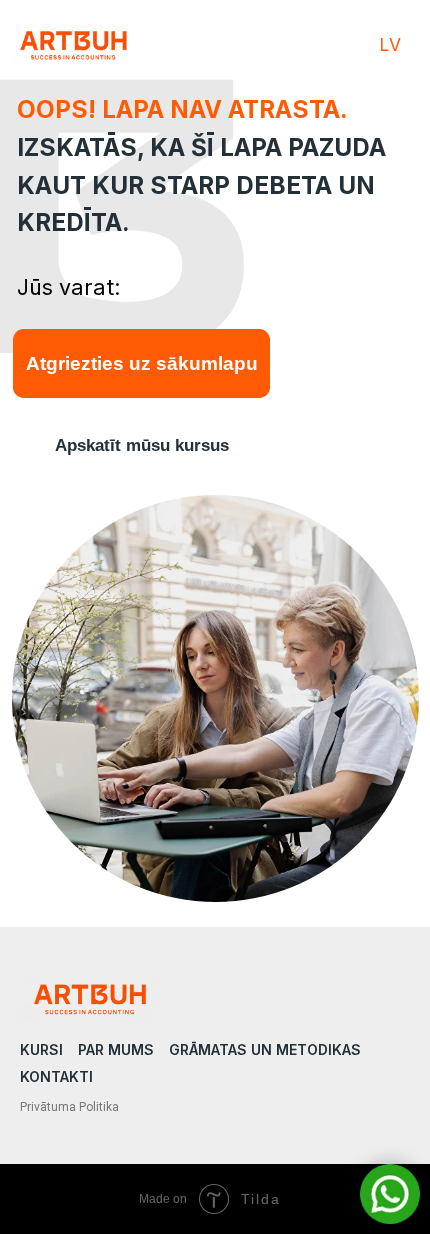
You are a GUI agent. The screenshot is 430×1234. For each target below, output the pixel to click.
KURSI (41, 1049)
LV (390, 44)
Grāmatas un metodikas (265, 1049)
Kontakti (56, 1076)
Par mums (116, 1049)
